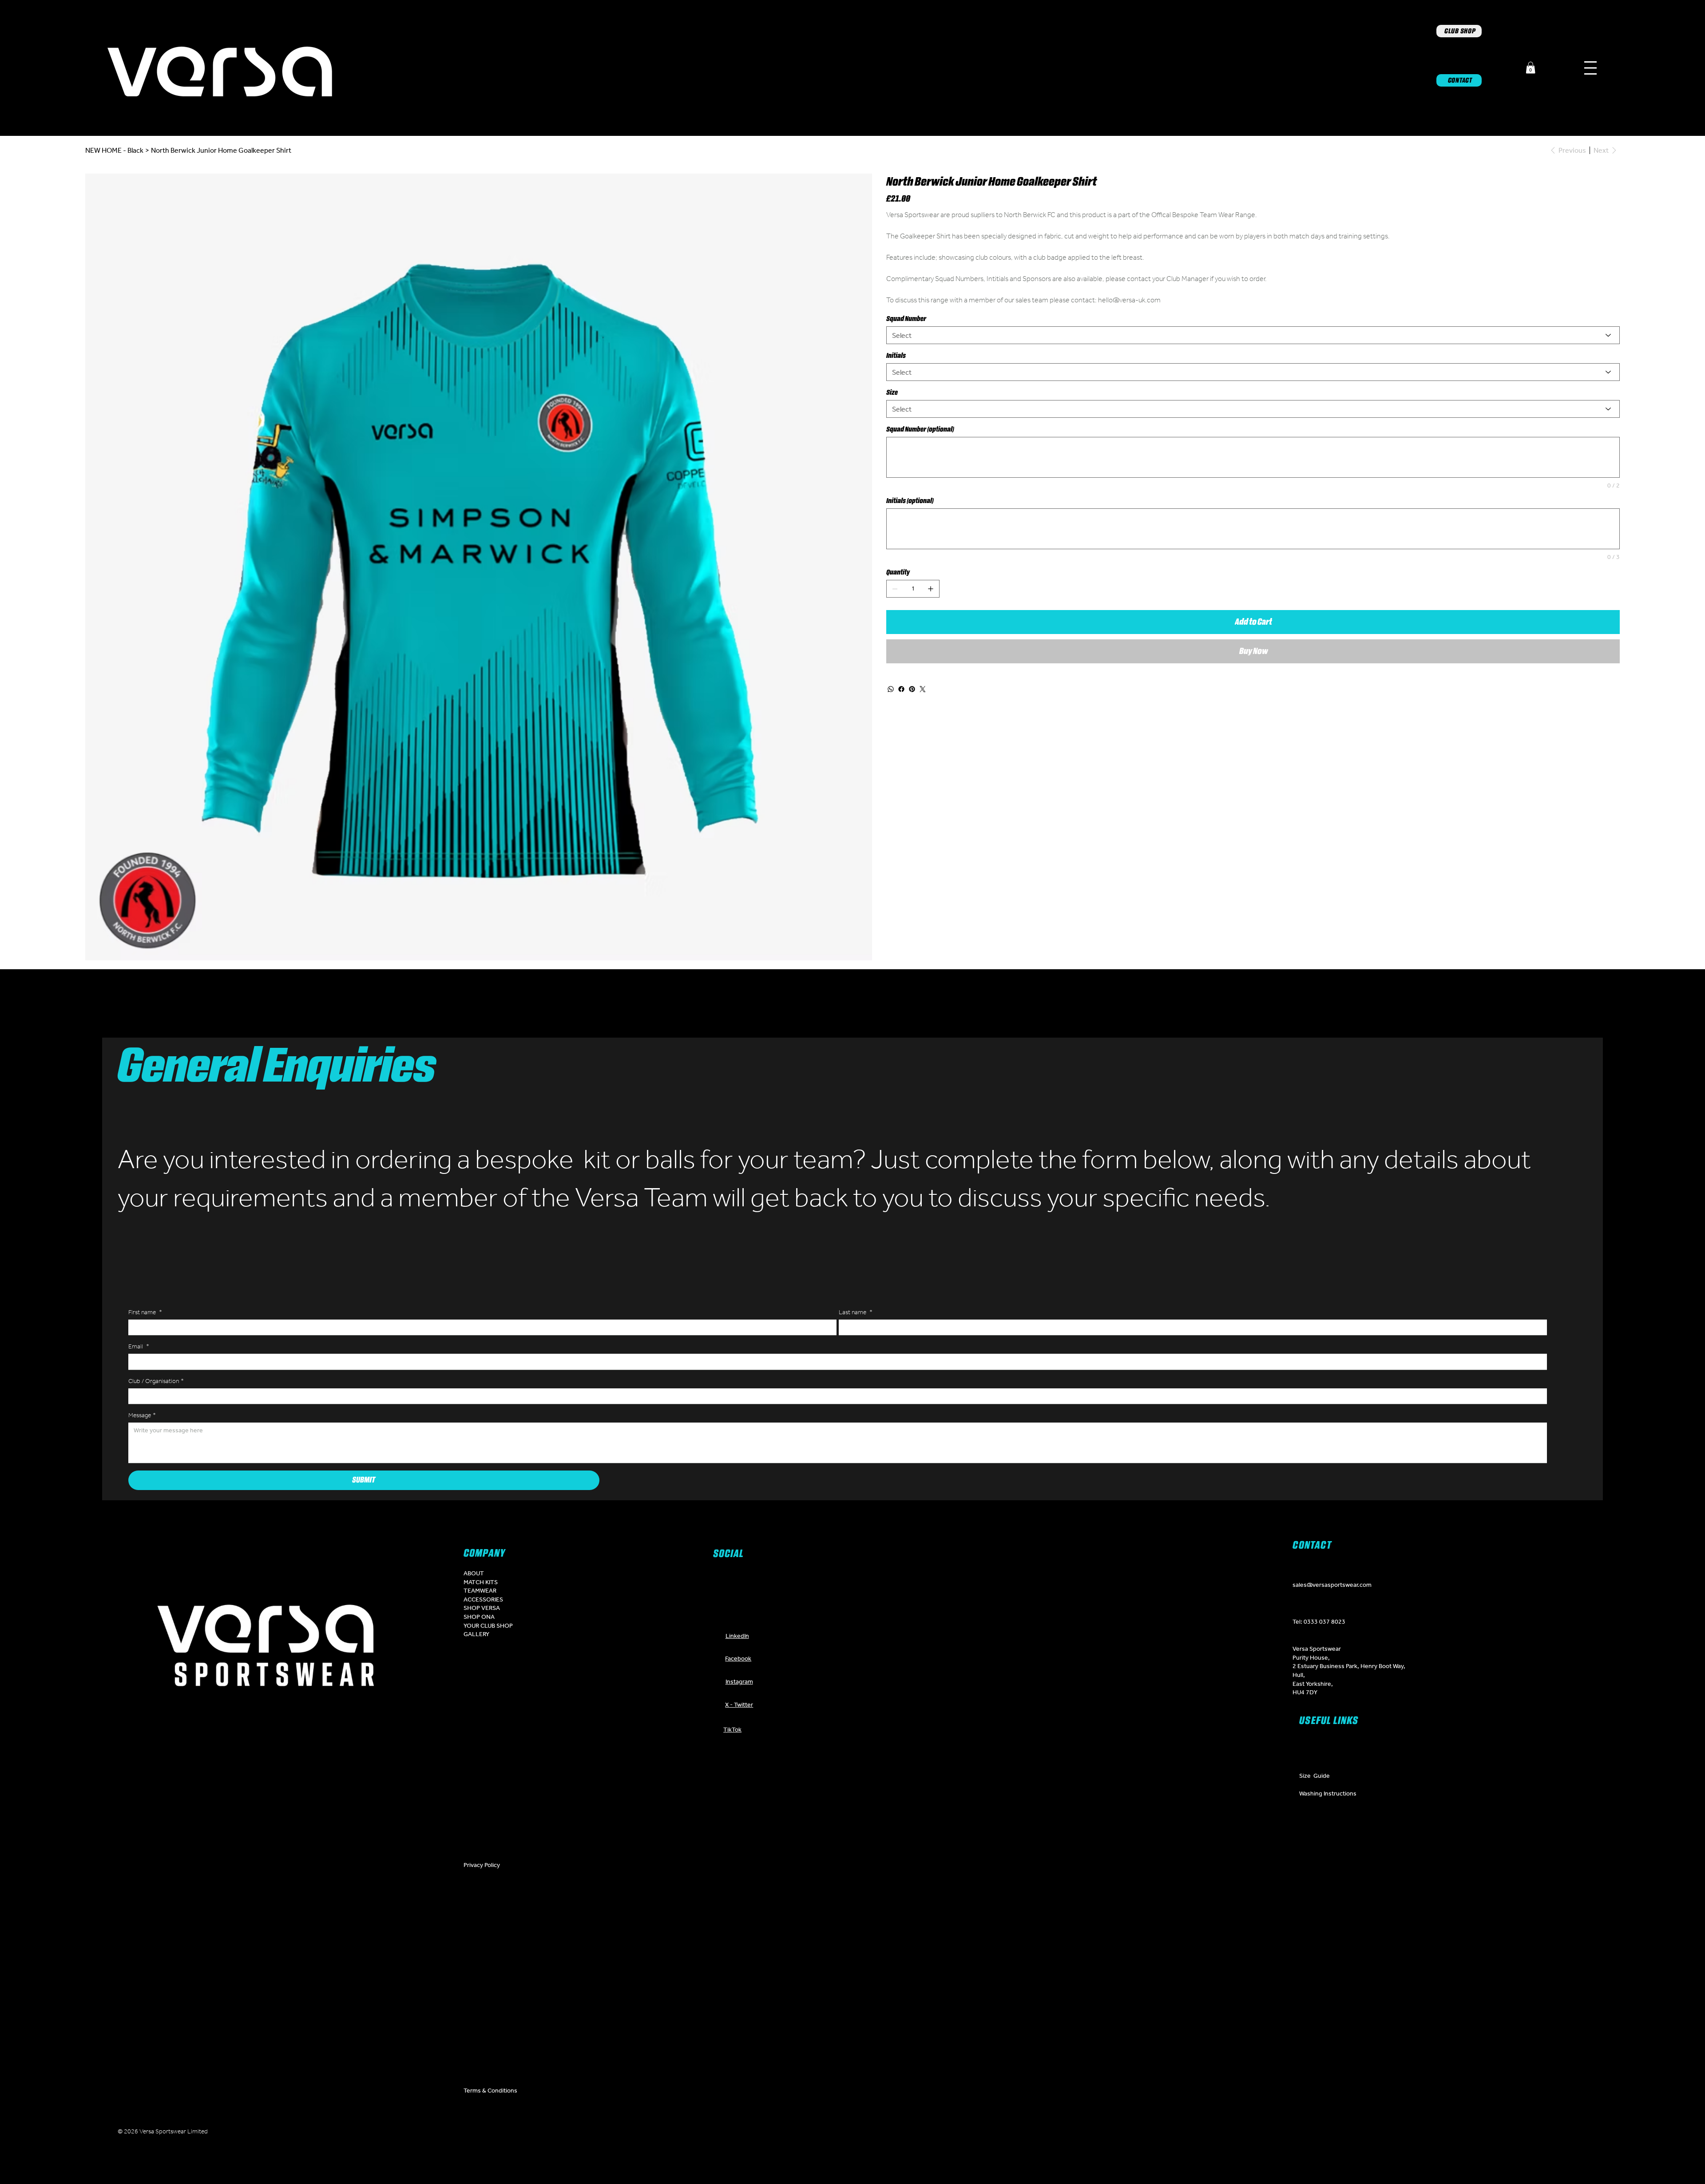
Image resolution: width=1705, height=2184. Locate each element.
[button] (1531, 68)
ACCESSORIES (483, 1599)
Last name (856, 1312)
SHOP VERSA (482, 1608)
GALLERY (476, 1634)
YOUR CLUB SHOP (488, 1625)
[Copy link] (920, 2133)
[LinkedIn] (866, 2133)
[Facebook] (901, 689)
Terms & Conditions (490, 2090)
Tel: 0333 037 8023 (1319, 1621)
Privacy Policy (482, 1865)
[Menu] (1590, 68)
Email (139, 1346)
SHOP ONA (479, 1617)
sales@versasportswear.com (1332, 1585)
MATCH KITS (481, 1582)
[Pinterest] (912, 689)
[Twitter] (923, 689)
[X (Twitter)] (813, 2133)
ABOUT (474, 1573)
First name (145, 1312)
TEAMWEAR (480, 1590)
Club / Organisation (156, 1381)
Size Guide (1314, 1776)
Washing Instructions (1328, 1793)
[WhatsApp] (891, 689)
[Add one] (931, 589)
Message (142, 1415)
